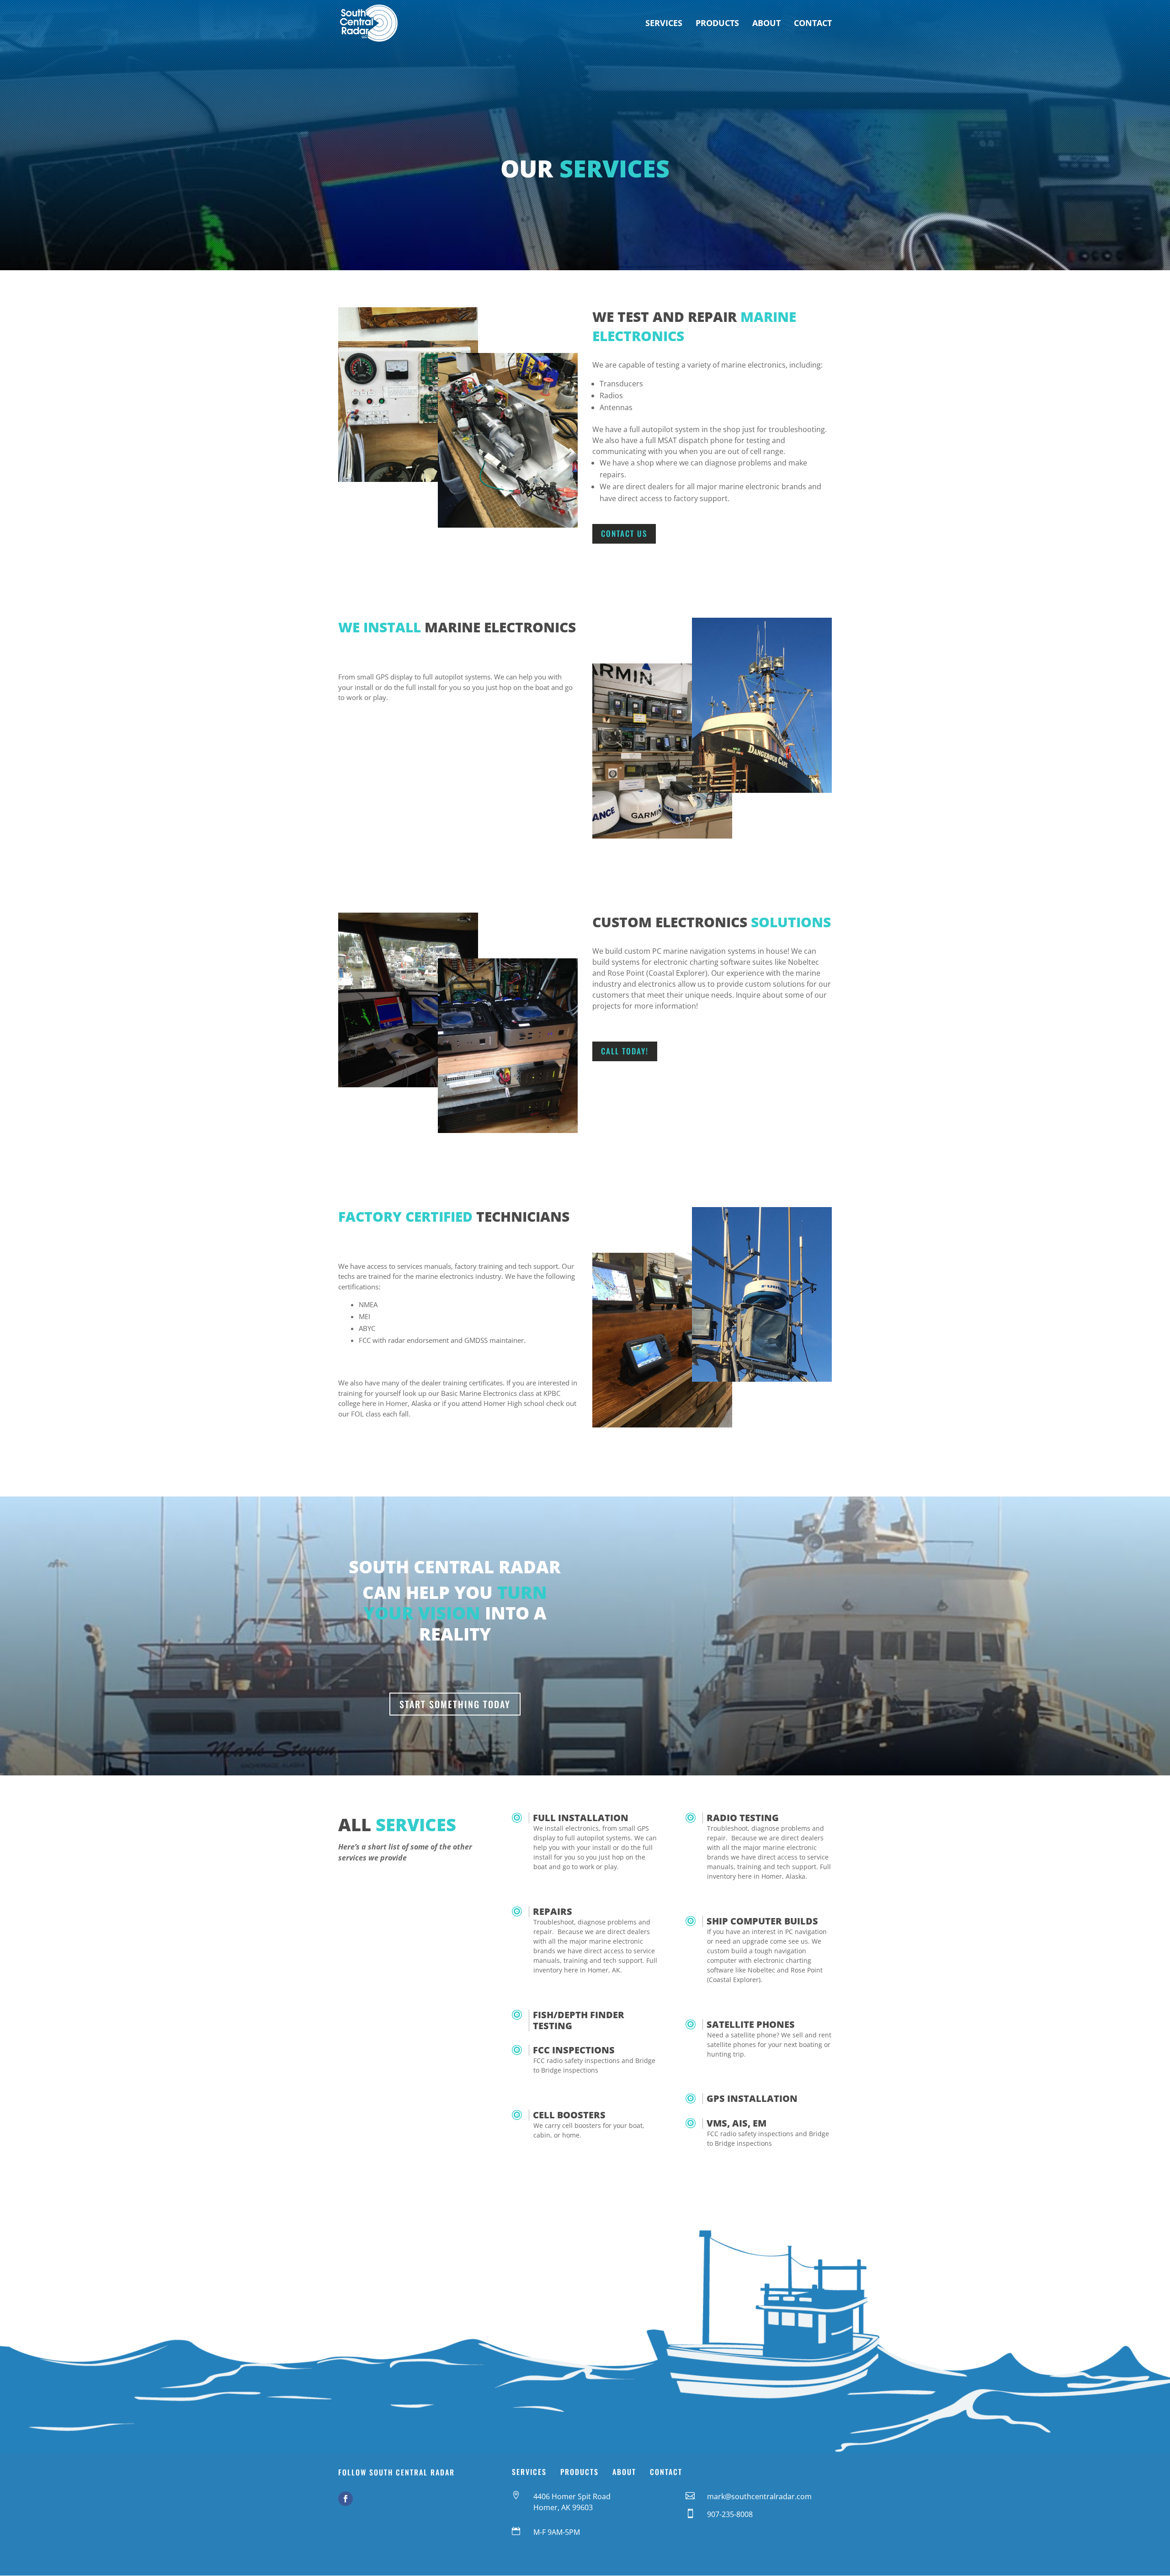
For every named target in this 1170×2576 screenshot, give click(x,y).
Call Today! (625, 1051)
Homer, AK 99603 (563, 2507)
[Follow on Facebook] (346, 2499)
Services (664, 24)
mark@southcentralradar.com (759, 2496)
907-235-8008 (730, 2514)
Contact (813, 24)
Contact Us (624, 533)
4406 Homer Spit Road (572, 2496)
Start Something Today (455, 1704)
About (766, 24)
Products (717, 24)
